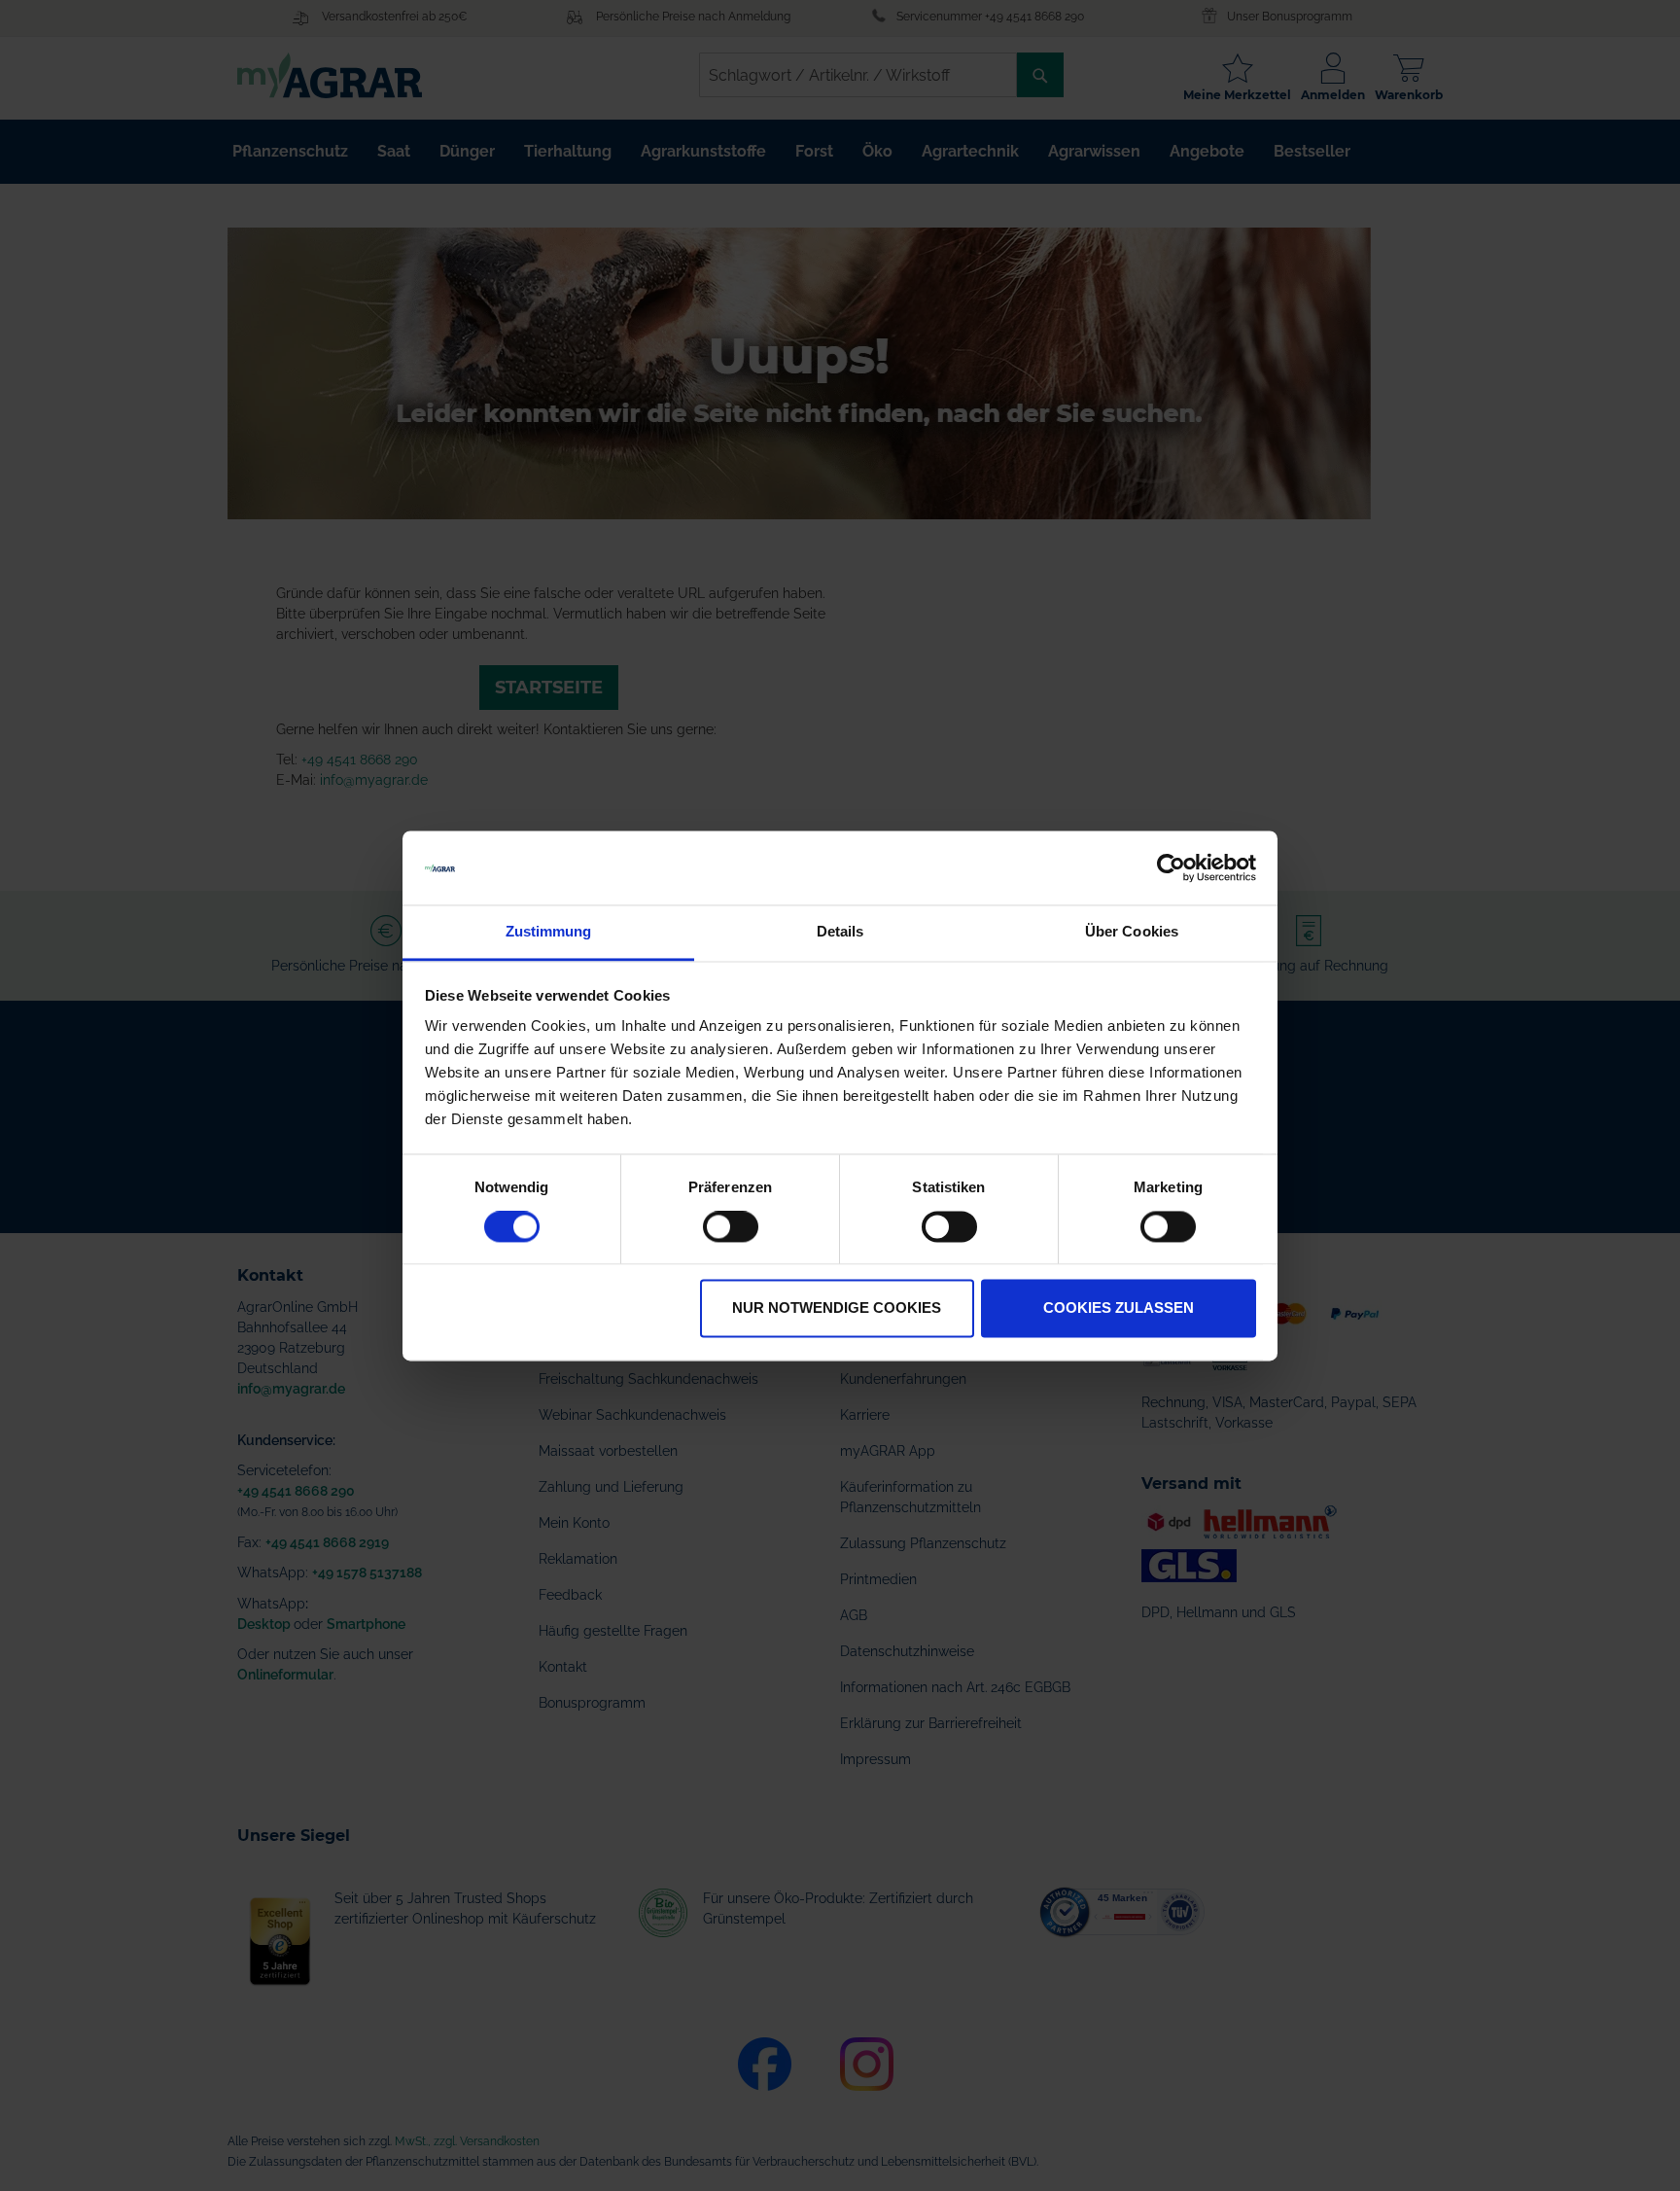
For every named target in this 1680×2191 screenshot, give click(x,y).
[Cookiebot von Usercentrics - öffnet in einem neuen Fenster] (1171, 867)
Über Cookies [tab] (1132, 932)
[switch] (731, 1228)
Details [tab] (840, 932)
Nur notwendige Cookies (837, 1308)
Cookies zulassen (1119, 1308)
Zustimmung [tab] (549, 932)
